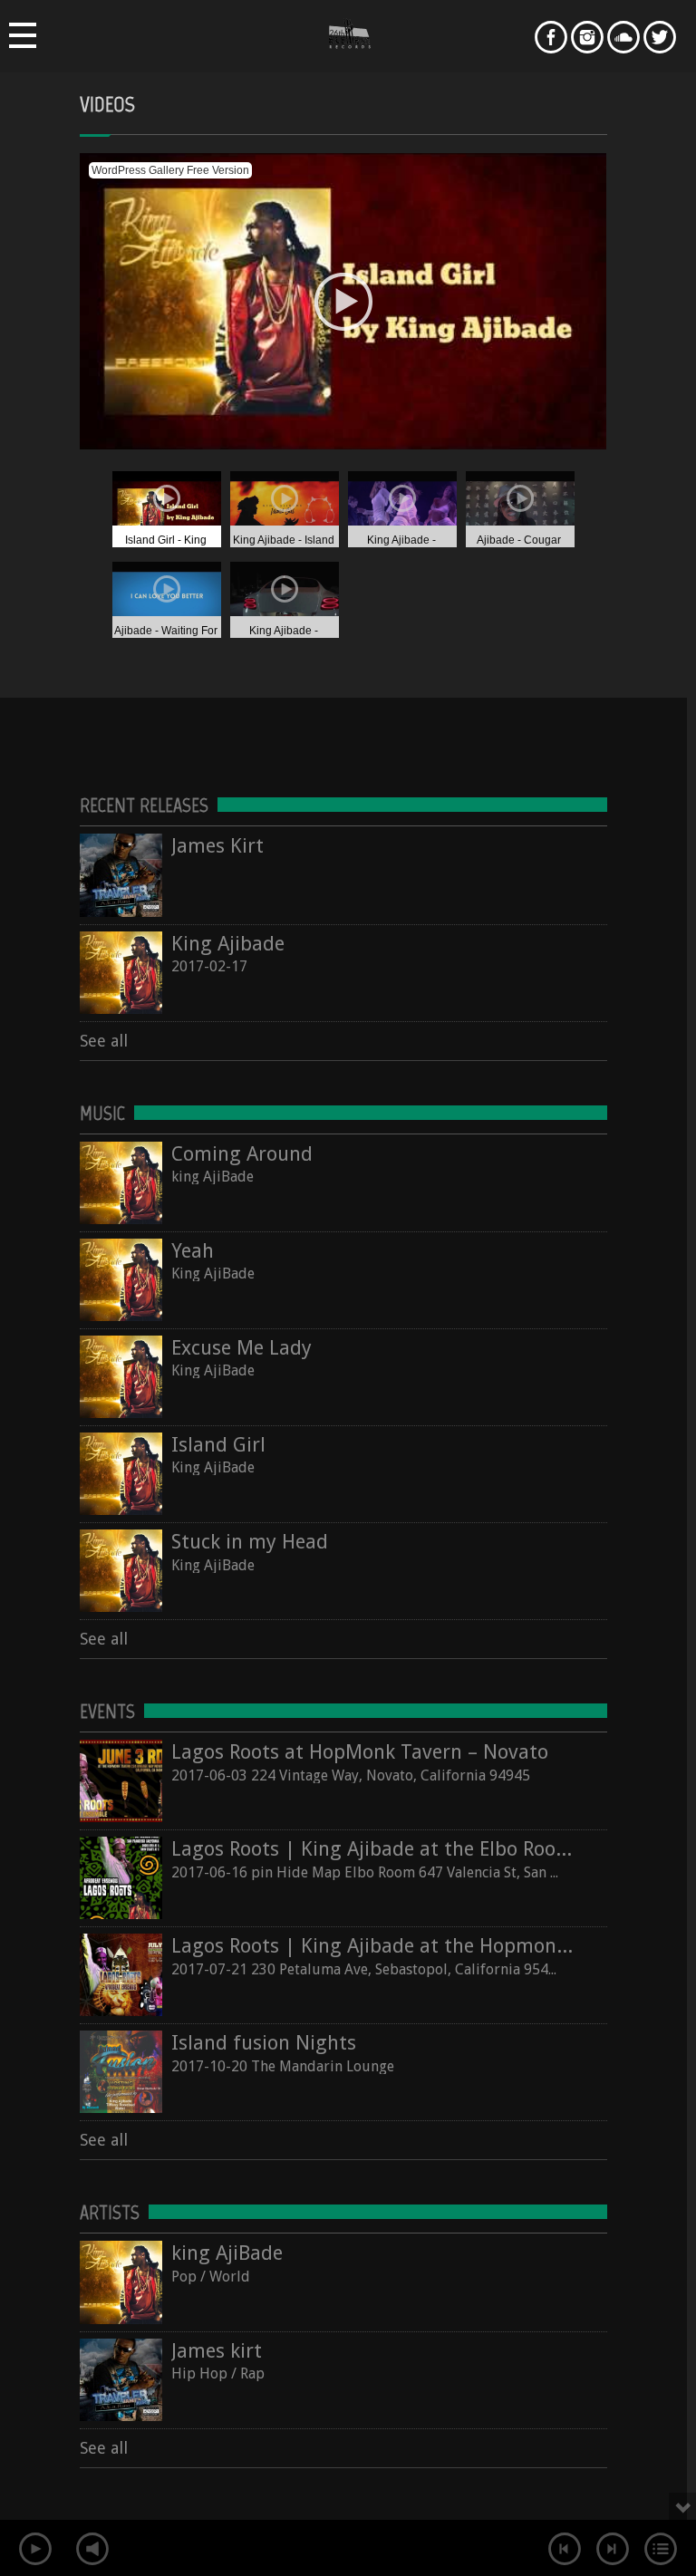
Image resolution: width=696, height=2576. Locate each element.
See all (104, 1041)
